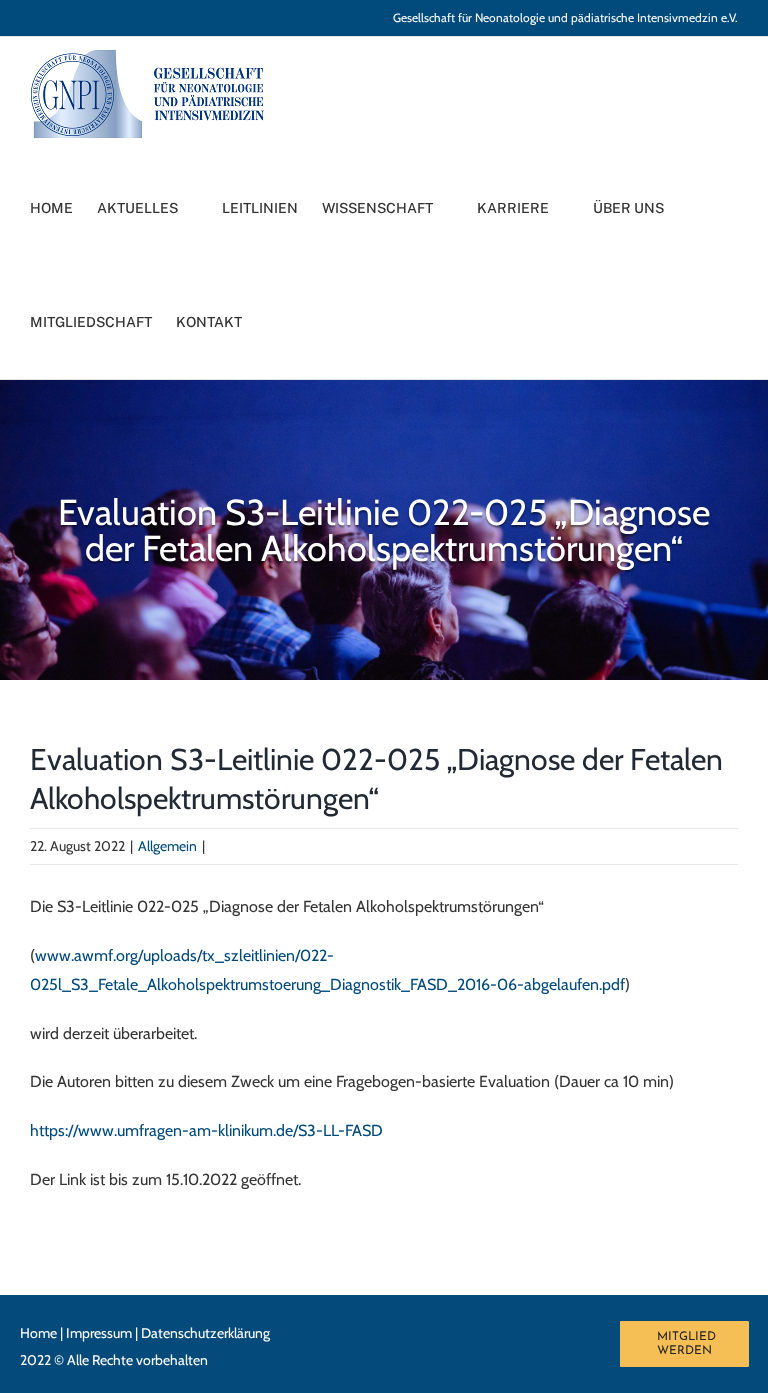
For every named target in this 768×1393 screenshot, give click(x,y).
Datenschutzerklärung (205, 1333)
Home (38, 1333)
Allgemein (167, 846)
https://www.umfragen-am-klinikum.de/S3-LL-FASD (206, 1130)
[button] (291, 322)
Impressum (99, 1333)
